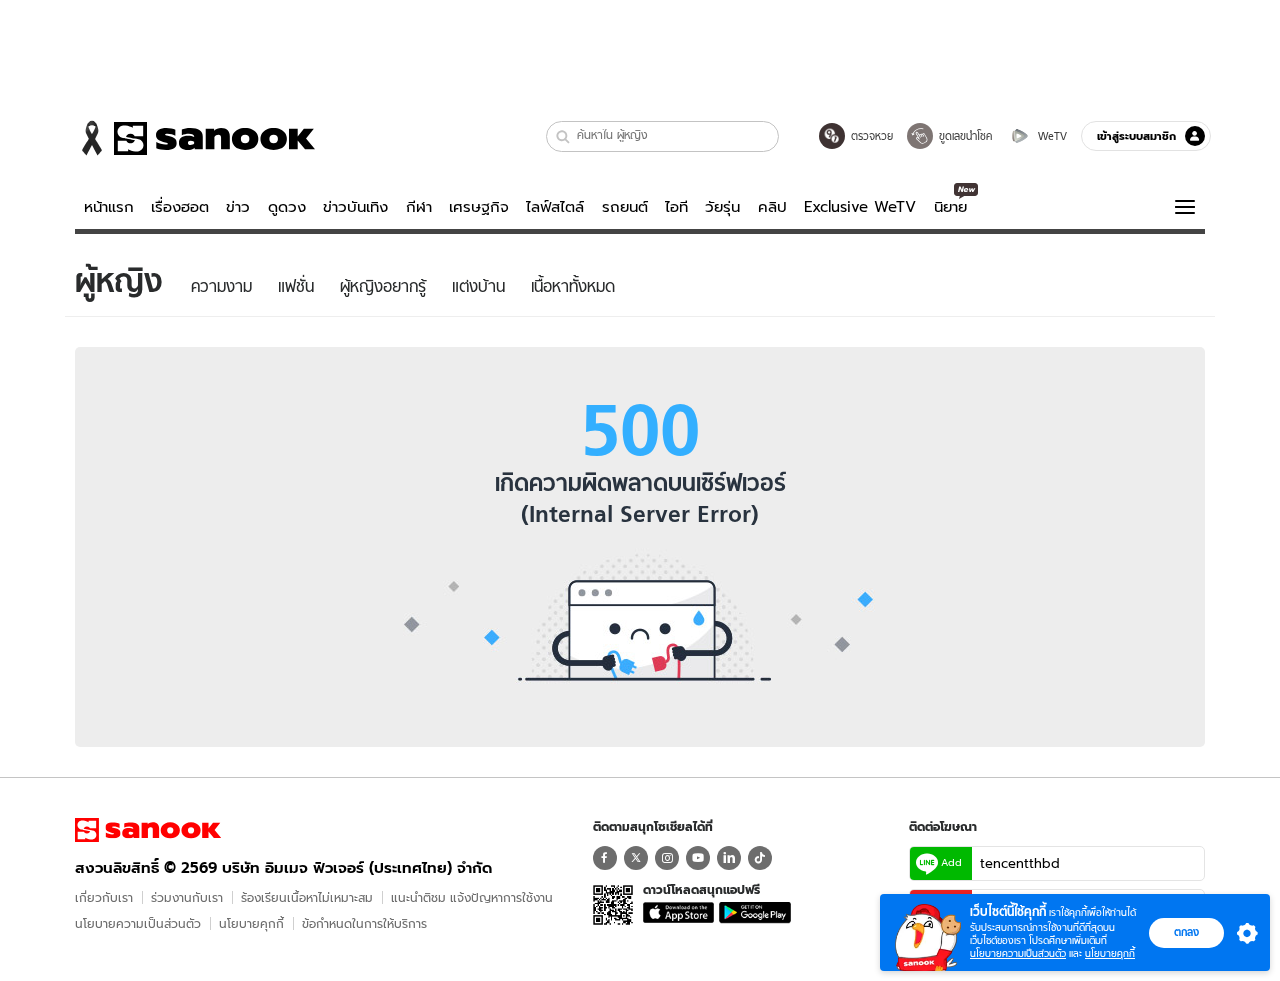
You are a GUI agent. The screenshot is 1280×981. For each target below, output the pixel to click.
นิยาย (950, 207)
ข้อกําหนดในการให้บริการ (364, 923)
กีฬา (419, 207)
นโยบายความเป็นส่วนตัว (138, 923)
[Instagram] (667, 858)
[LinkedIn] (729, 858)
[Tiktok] (760, 858)
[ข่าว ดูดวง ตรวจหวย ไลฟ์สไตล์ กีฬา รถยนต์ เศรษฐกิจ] (195, 138)
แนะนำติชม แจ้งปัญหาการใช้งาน (472, 897)
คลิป (772, 207)
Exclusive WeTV (860, 207)
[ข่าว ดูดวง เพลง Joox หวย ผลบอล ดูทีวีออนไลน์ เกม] (148, 830)
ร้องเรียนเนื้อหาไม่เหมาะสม (307, 897)
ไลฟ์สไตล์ (555, 207)
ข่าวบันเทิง (355, 207)
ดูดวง (287, 207)
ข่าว (238, 207)
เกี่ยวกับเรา (104, 897)
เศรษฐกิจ (479, 207)
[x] (636, 858)
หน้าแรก (109, 207)
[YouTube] (698, 858)
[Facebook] (605, 858)
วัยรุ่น (722, 207)
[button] (563, 136)
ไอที (676, 207)
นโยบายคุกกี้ (251, 923)
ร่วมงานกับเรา (187, 897)
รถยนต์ (625, 207)
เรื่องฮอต (180, 207)
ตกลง (1186, 932)
